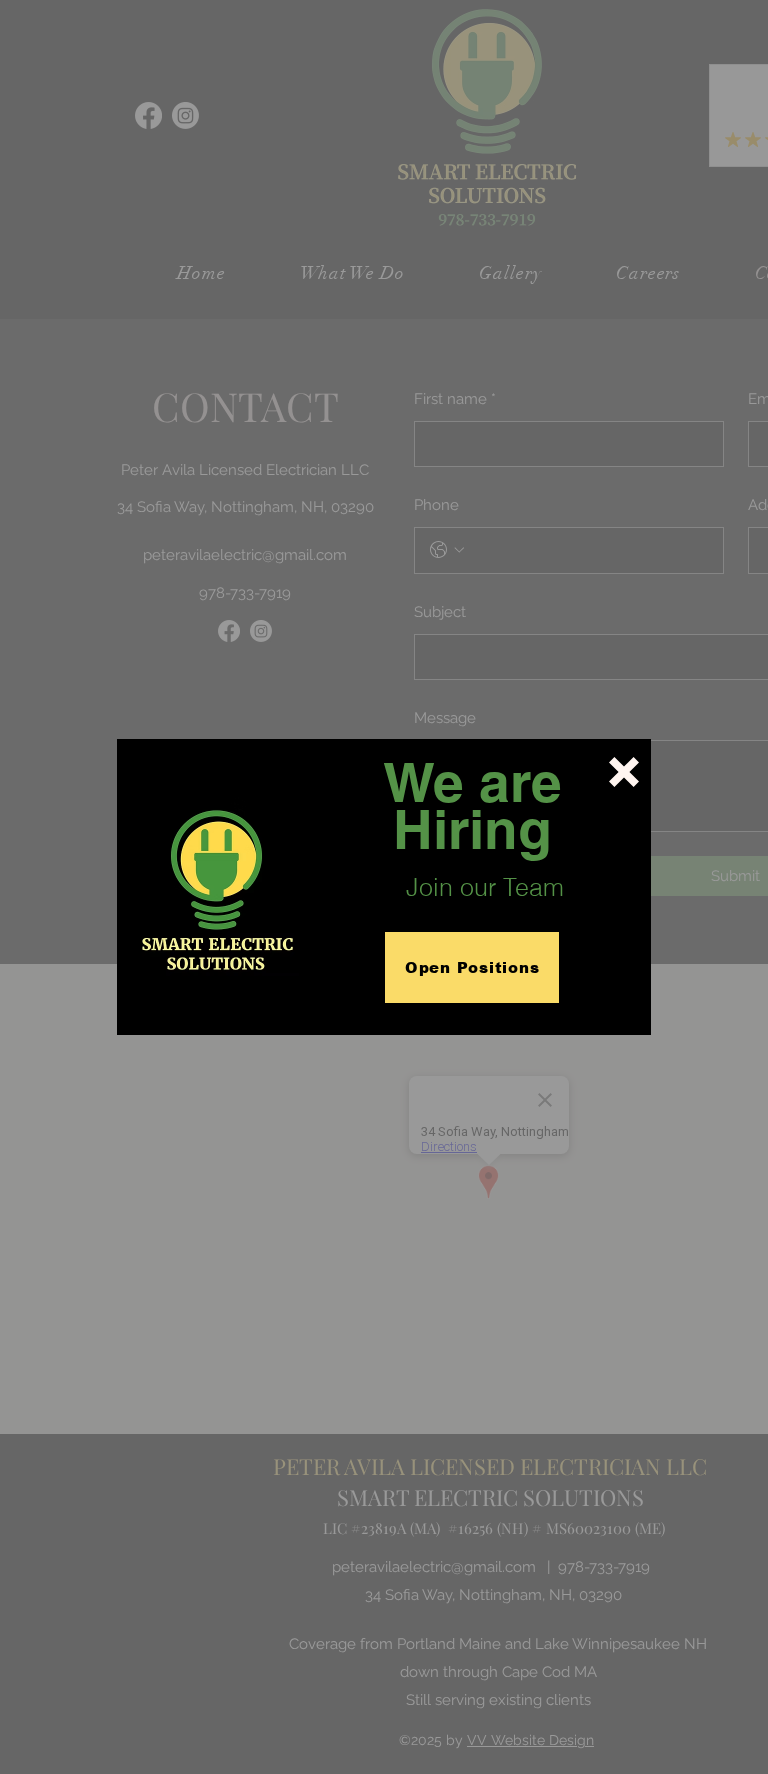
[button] (624, 772)
